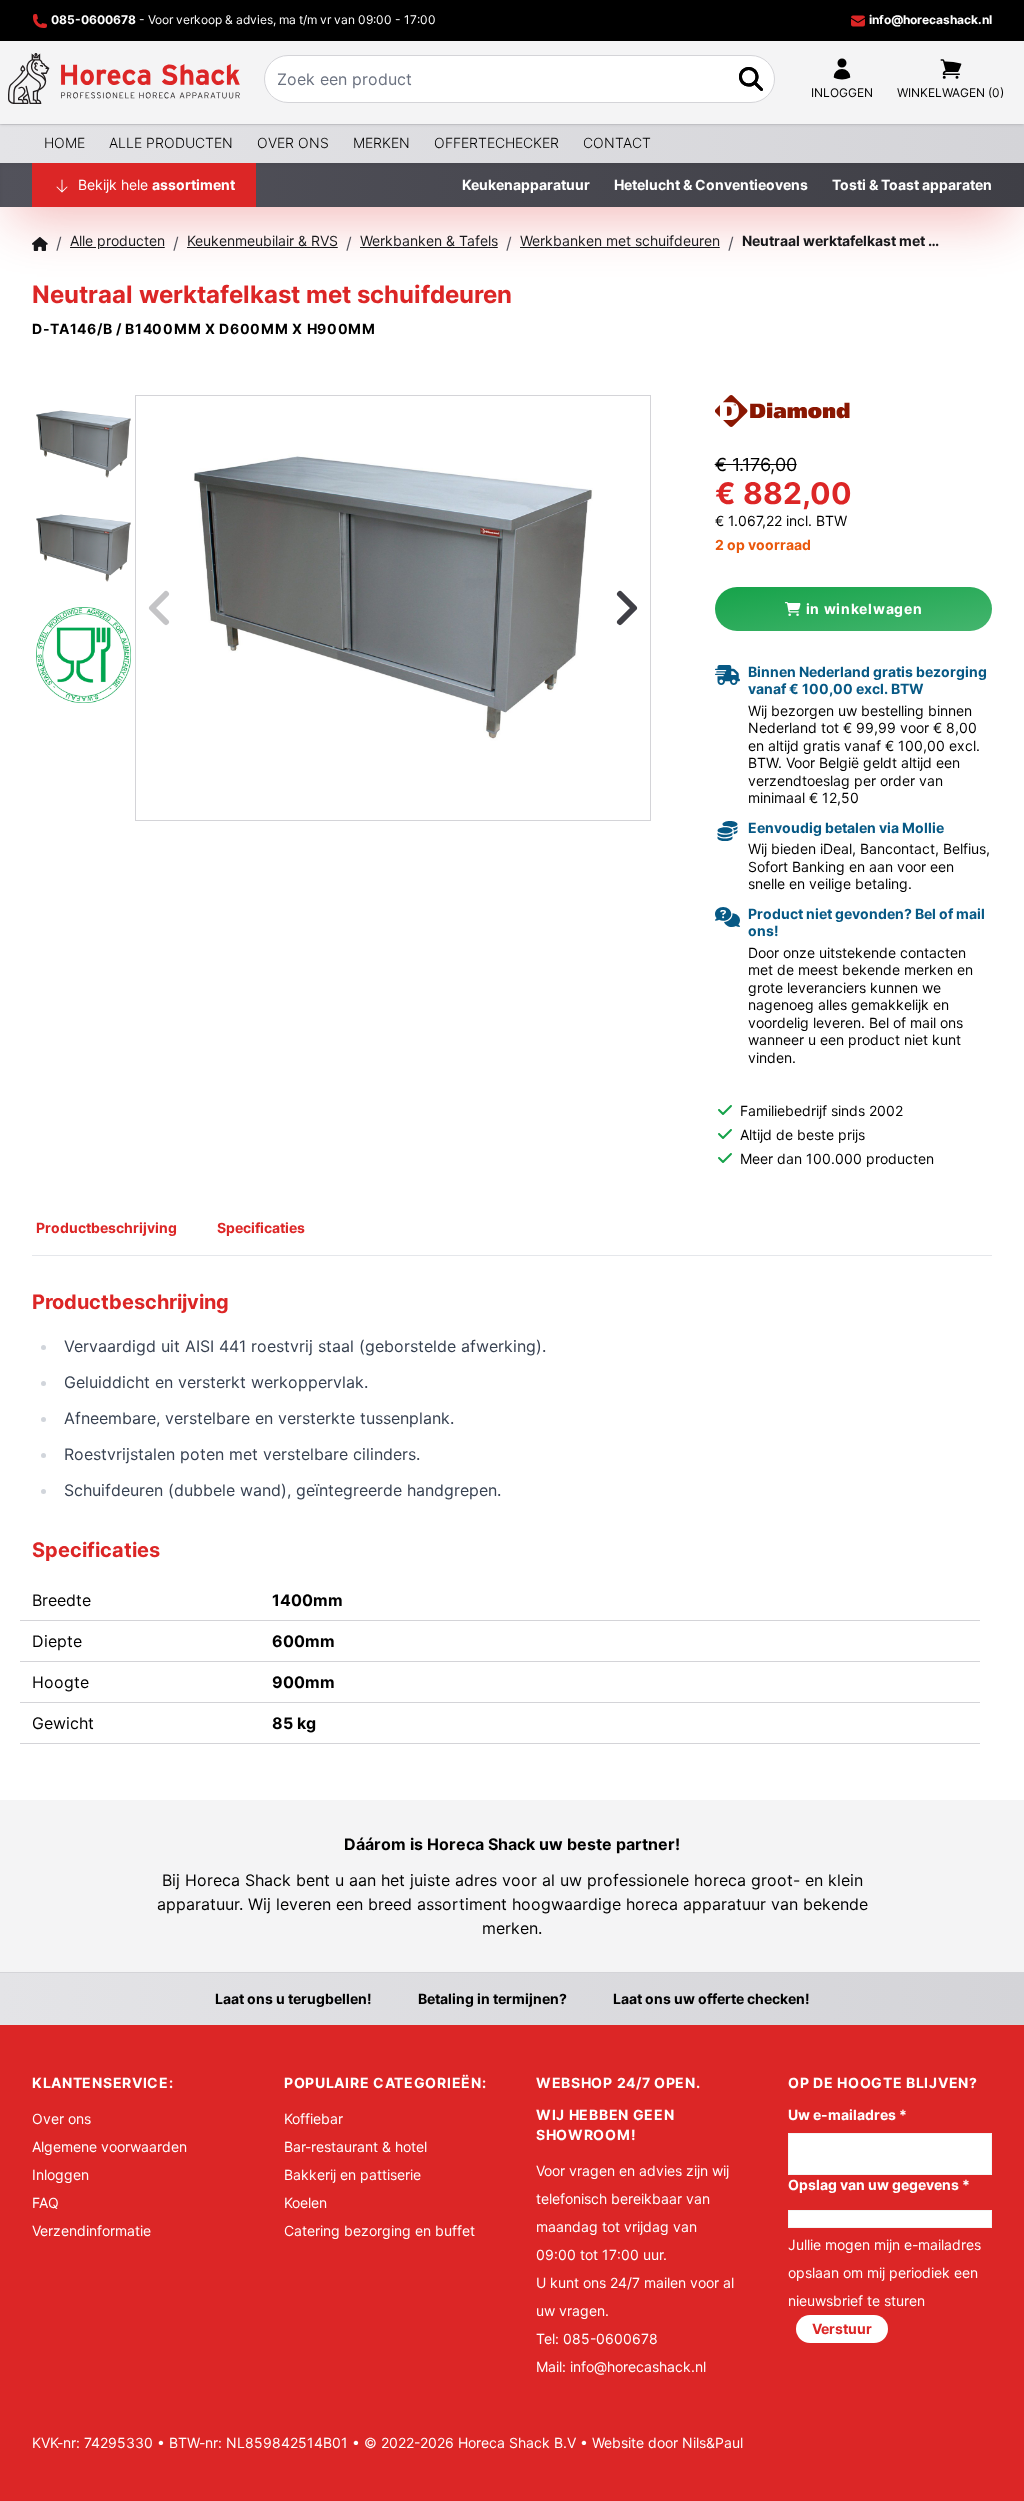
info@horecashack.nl (929, 19)
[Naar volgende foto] (602, 608)
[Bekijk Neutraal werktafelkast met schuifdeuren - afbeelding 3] (83, 654)
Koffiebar (313, 2118)
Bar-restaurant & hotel (355, 2146)
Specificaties (261, 1227)
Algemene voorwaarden (109, 2146)
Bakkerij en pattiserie (352, 2174)
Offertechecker (496, 142)
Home (64, 142)
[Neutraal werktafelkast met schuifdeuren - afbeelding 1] (393, 608)
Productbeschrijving (106, 1227)
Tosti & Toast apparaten (912, 184)
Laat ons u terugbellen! (293, 1998)
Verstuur (842, 2328)
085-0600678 (93, 19)
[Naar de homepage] (124, 79)
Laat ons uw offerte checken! (711, 1998)
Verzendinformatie (91, 2230)
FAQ (45, 2202)
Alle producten (171, 142)
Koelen (305, 2202)
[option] (393, 608)
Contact (617, 142)
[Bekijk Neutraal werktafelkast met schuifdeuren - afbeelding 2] (83, 550)
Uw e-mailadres (847, 2114)
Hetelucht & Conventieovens (711, 184)
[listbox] (393, 608)
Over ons (293, 142)
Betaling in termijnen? (492, 1998)
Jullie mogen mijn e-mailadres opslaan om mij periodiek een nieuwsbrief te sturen (884, 2272)
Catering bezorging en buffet (379, 2230)
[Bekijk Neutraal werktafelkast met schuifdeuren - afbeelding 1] (83, 446)
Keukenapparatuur (526, 184)
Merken (381, 142)
